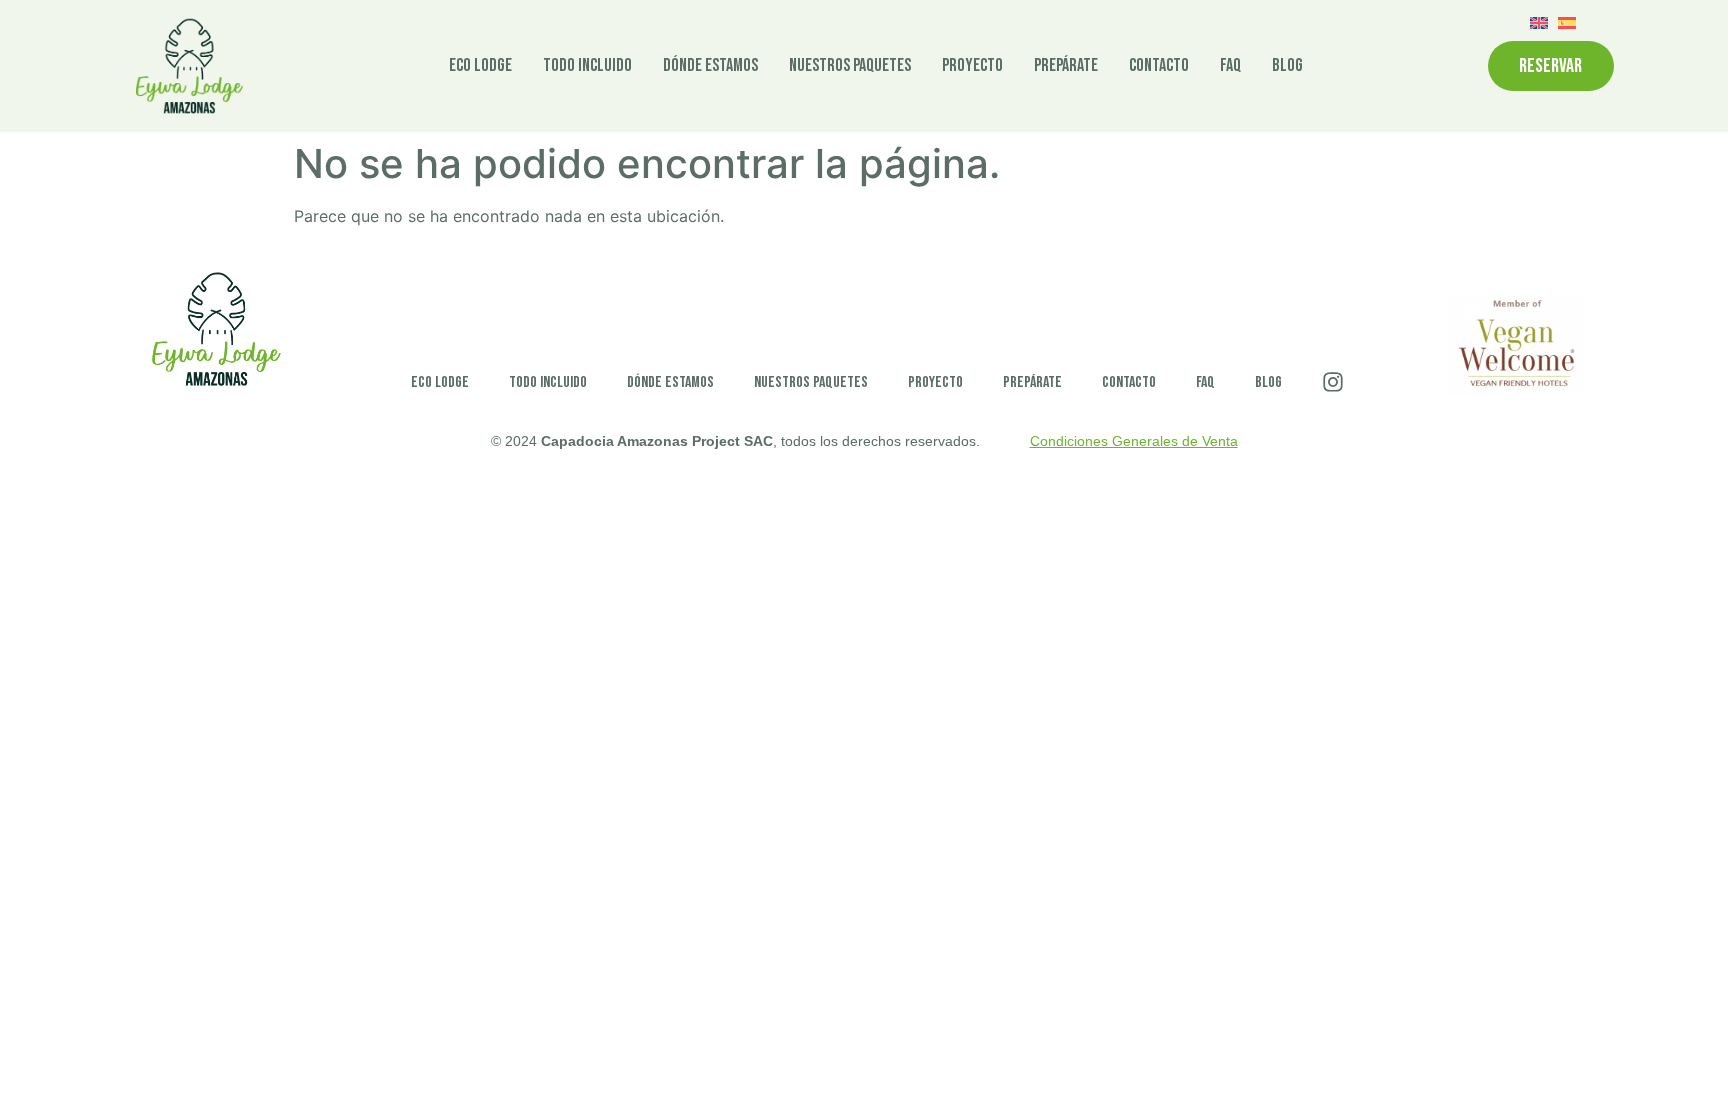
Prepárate (1066, 66)
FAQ (1230, 66)
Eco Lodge (480, 66)
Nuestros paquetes (850, 66)
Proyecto (972, 66)
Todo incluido (587, 66)
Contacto (1159, 66)
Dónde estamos (710, 66)
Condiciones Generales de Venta (1134, 441)
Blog (1287, 66)
